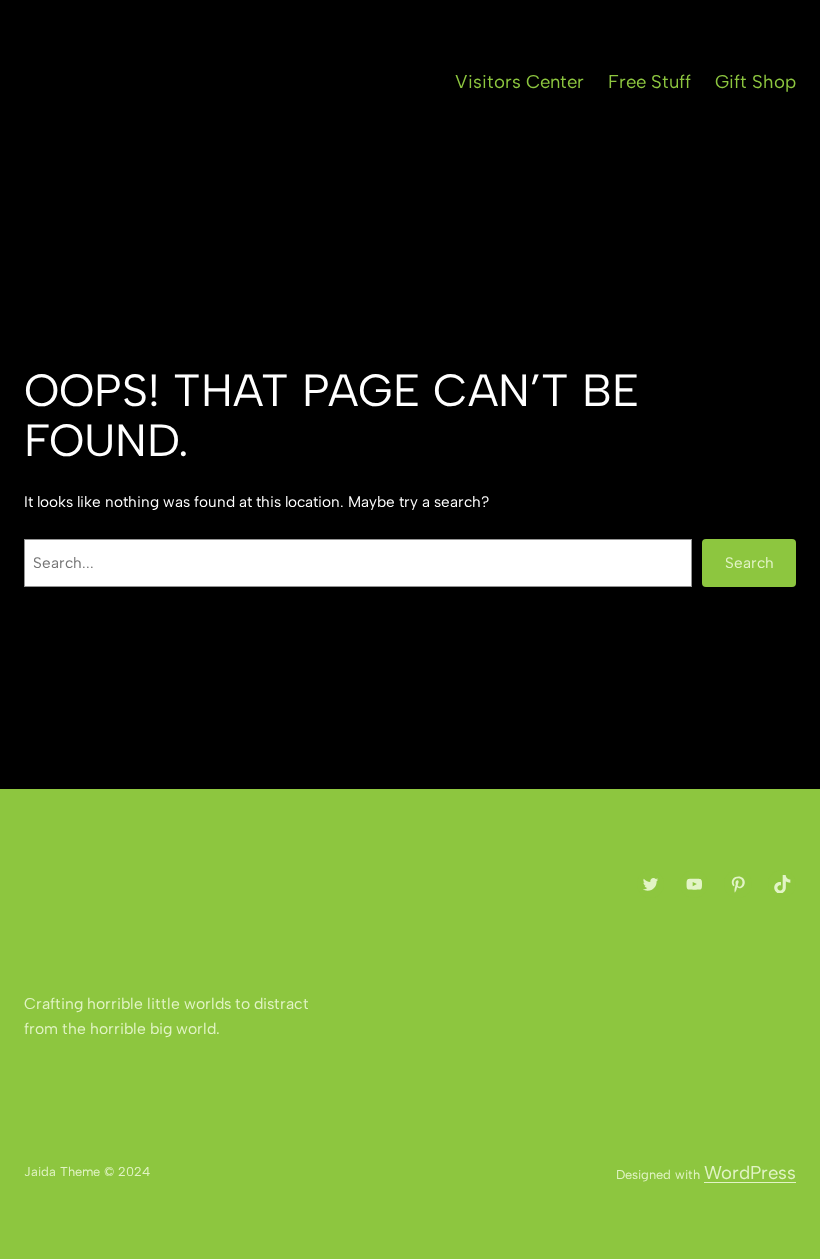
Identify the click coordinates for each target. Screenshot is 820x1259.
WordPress (750, 1172)
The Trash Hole (211, 83)
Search (749, 562)
